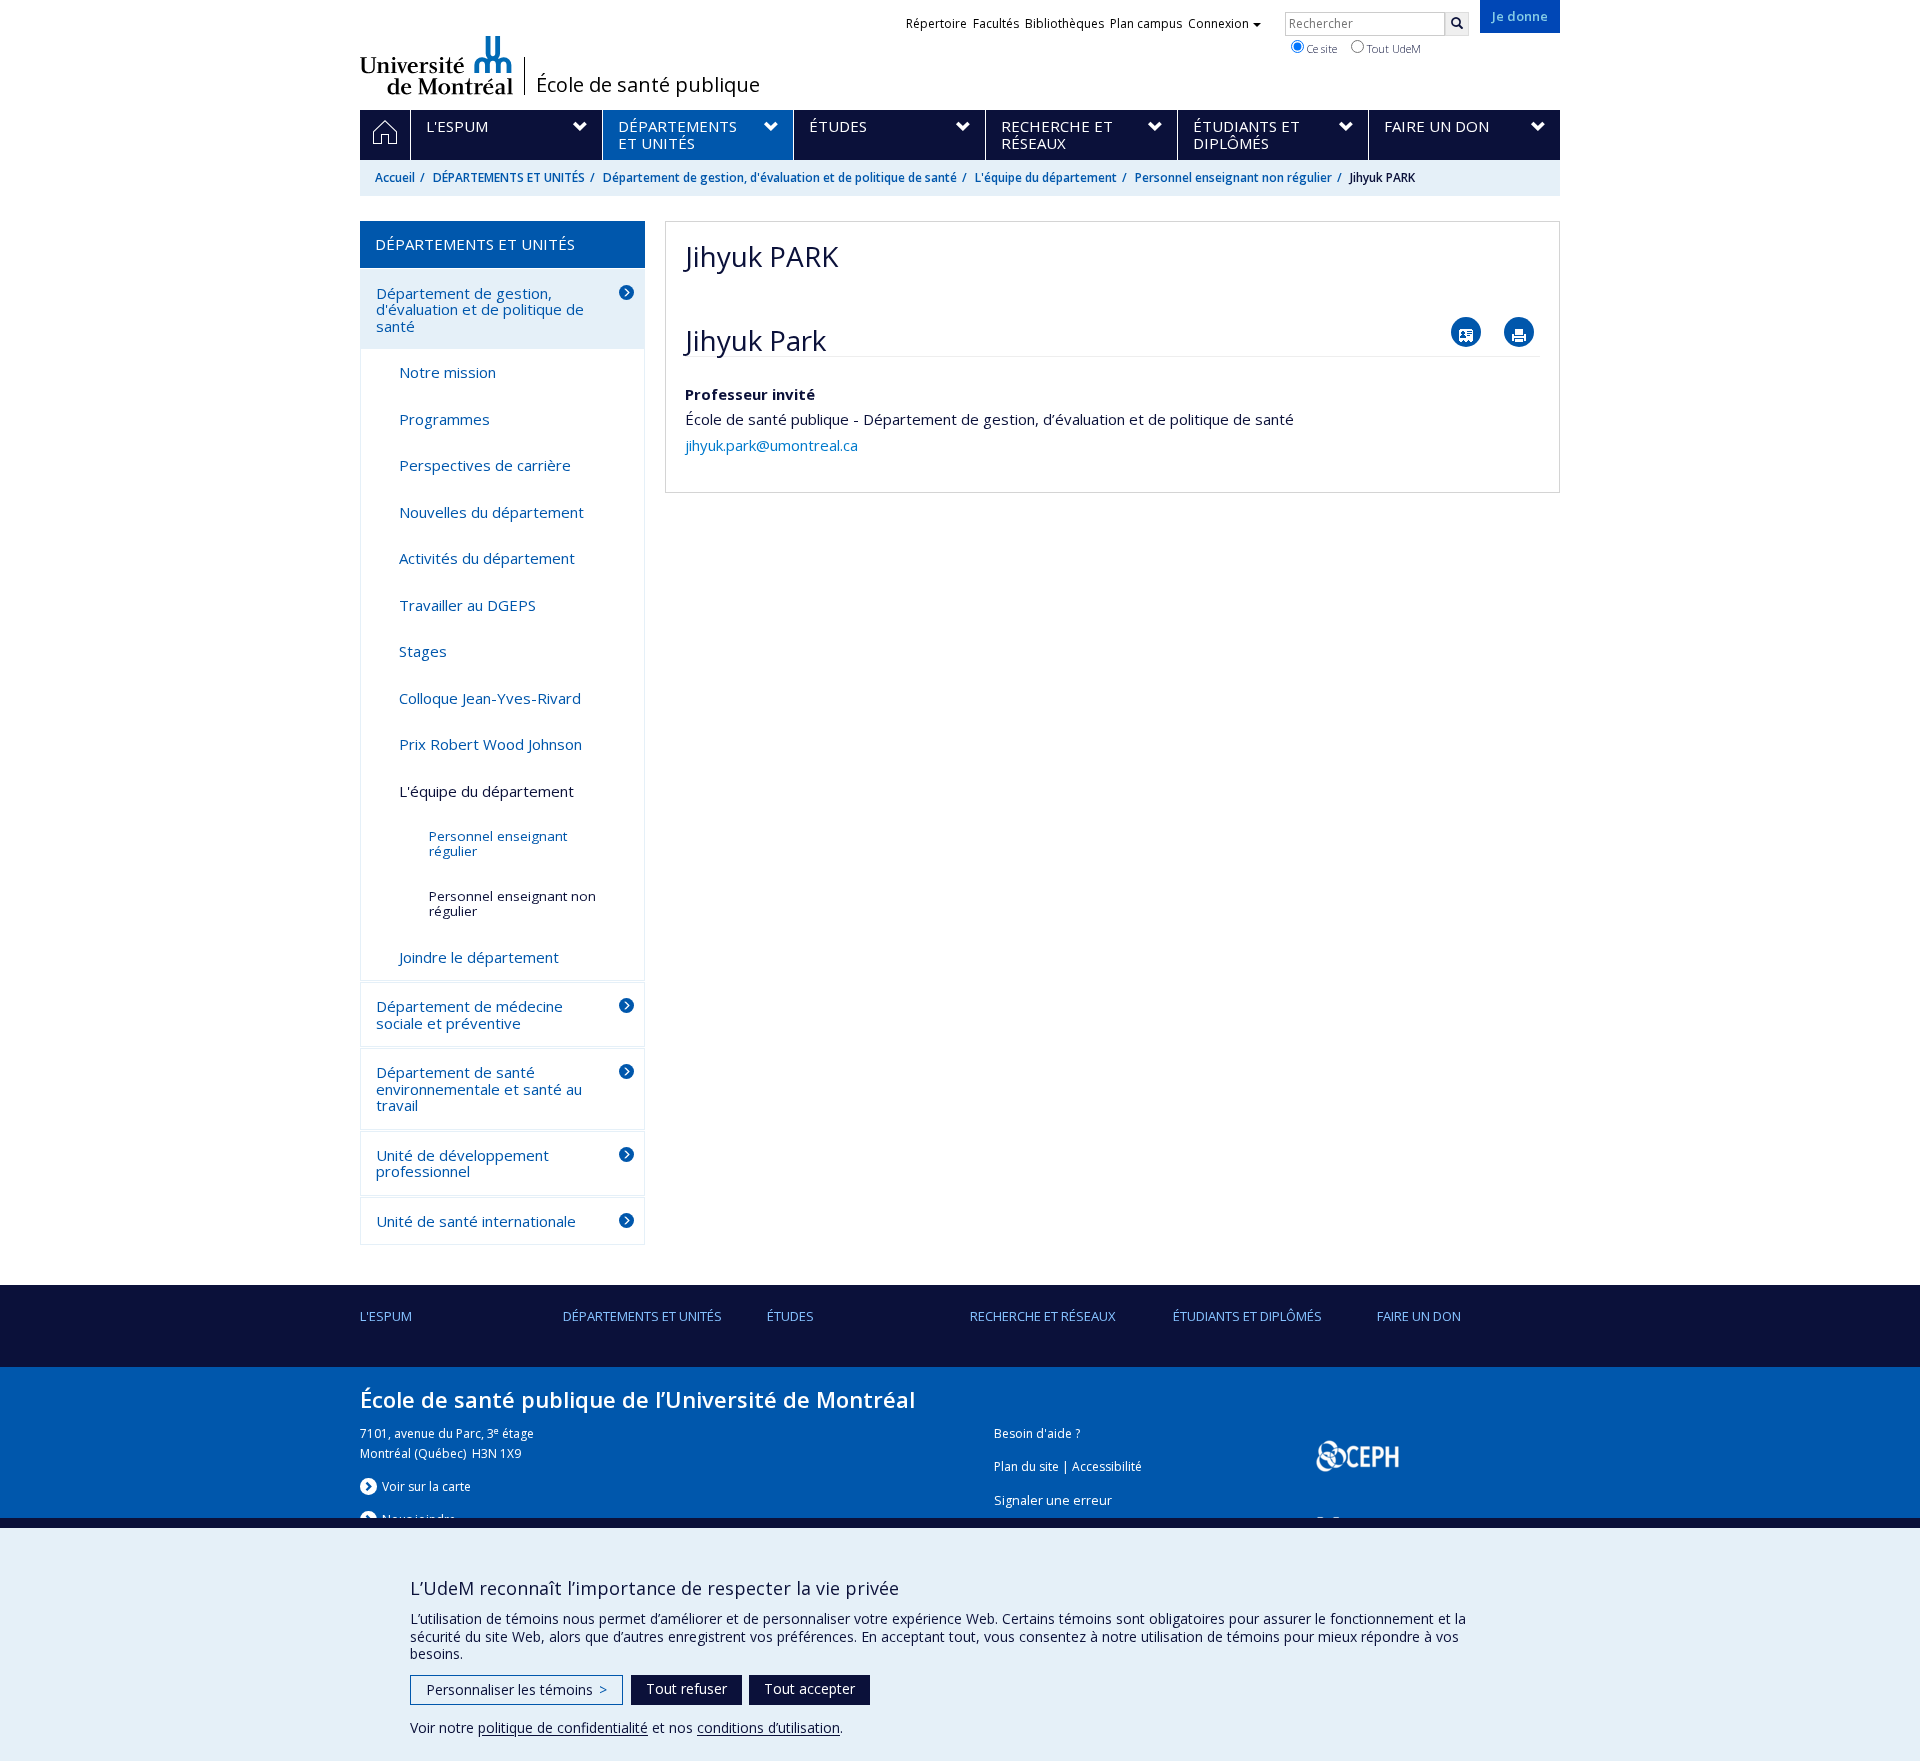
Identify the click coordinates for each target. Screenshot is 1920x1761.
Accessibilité (1107, 1466)
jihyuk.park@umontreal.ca (771, 445)
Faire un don (1419, 1316)
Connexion (1218, 23)
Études (790, 1316)
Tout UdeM (1392, 48)
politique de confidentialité (563, 1727)
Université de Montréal (436, 65)
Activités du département (487, 558)
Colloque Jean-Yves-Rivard (490, 698)
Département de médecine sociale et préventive (469, 1014)
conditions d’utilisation (768, 1727)
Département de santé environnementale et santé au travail (479, 1088)
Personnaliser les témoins (516, 1689)
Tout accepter (809, 1688)
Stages (423, 651)
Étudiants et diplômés (1247, 1316)
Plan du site (1026, 1466)
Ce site (1320, 48)
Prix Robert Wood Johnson (490, 744)
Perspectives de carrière (485, 465)
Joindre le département (479, 957)
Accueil (395, 177)
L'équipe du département (1046, 177)
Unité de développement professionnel (462, 1163)
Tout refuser (686, 1688)
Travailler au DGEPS (467, 605)
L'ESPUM (386, 1316)
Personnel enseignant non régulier (1233, 177)
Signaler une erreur (1053, 1500)
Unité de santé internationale (476, 1221)
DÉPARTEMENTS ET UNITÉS (509, 177)
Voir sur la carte (426, 1486)
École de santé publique (648, 85)
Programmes (444, 419)
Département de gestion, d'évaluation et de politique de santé (780, 177)
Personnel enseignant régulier (498, 843)
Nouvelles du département (491, 512)
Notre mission (447, 372)
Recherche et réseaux (1043, 1316)
